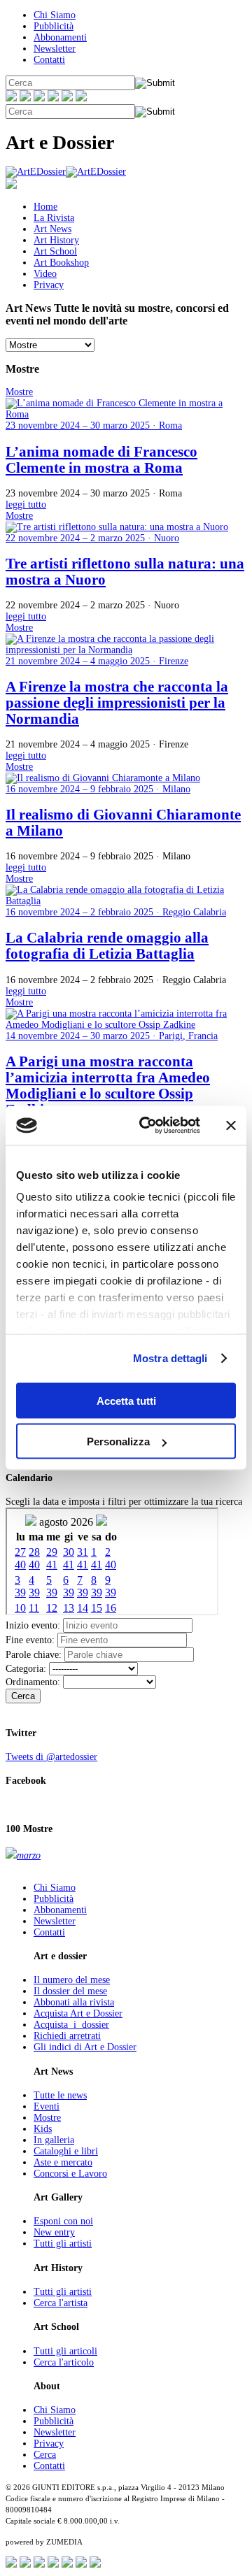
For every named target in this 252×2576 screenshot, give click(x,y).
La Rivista (54, 218)
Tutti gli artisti (63, 2244)
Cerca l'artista (61, 2303)
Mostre (47, 2118)
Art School (55, 251)
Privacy (49, 285)
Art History (56, 240)
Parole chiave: (34, 1655)
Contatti (49, 60)
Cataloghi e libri (66, 2151)
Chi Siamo (55, 15)
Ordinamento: (33, 1682)
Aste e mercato (63, 2162)
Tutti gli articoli (65, 2351)
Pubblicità (54, 26)
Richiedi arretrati (67, 2036)
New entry (54, 2232)
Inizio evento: (33, 1625)
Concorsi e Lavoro (70, 2174)
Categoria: (26, 1669)
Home (45, 207)
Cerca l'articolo (64, 2362)
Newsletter (55, 49)
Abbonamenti (60, 37)
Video (45, 274)
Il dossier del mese (70, 1991)
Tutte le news (60, 2095)
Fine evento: (30, 1640)
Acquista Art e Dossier (78, 2013)
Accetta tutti (126, 1400)
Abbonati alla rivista (74, 2002)
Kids (43, 2129)
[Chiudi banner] (231, 1125)
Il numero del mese (72, 1980)
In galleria (54, 2140)
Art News (52, 229)
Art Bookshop (61, 263)
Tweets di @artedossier (51, 1757)
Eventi (47, 2106)
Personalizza (118, 1441)
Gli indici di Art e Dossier (85, 2047)
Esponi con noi (63, 2221)
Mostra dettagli (170, 1358)
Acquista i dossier (71, 2025)
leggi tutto (26, 505)
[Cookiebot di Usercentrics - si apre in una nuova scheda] (148, 1126)
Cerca (23, 1696)
